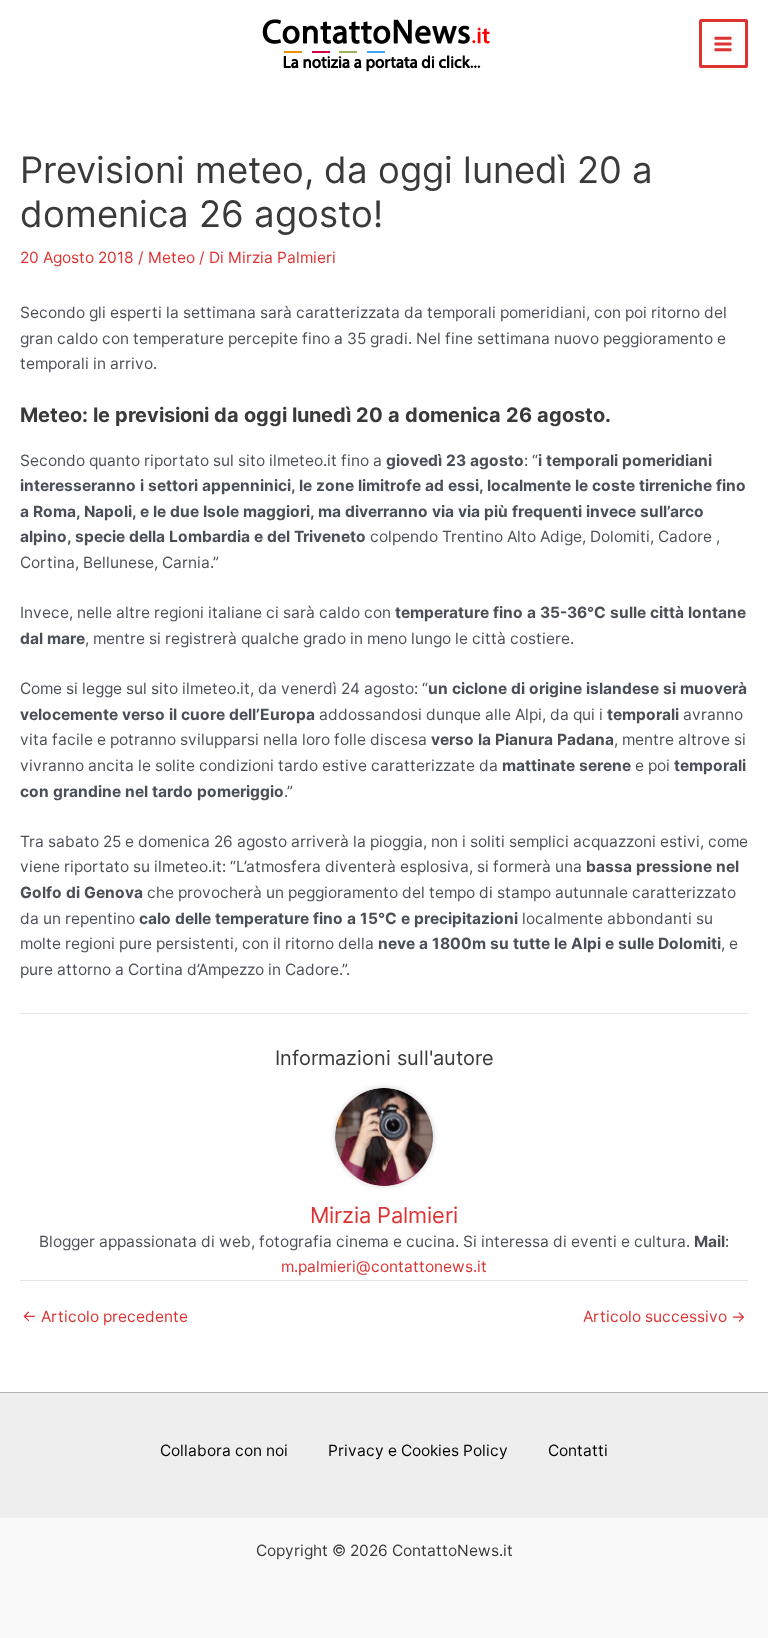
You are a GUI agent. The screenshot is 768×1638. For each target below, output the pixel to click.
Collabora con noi (224, 1450)
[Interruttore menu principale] (723, 43)
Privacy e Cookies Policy (418, 1450)
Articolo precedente (105, 1317)
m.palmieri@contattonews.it (384, 1266)
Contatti (578, 1450)
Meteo (171, 257)
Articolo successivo (664, 1317)
